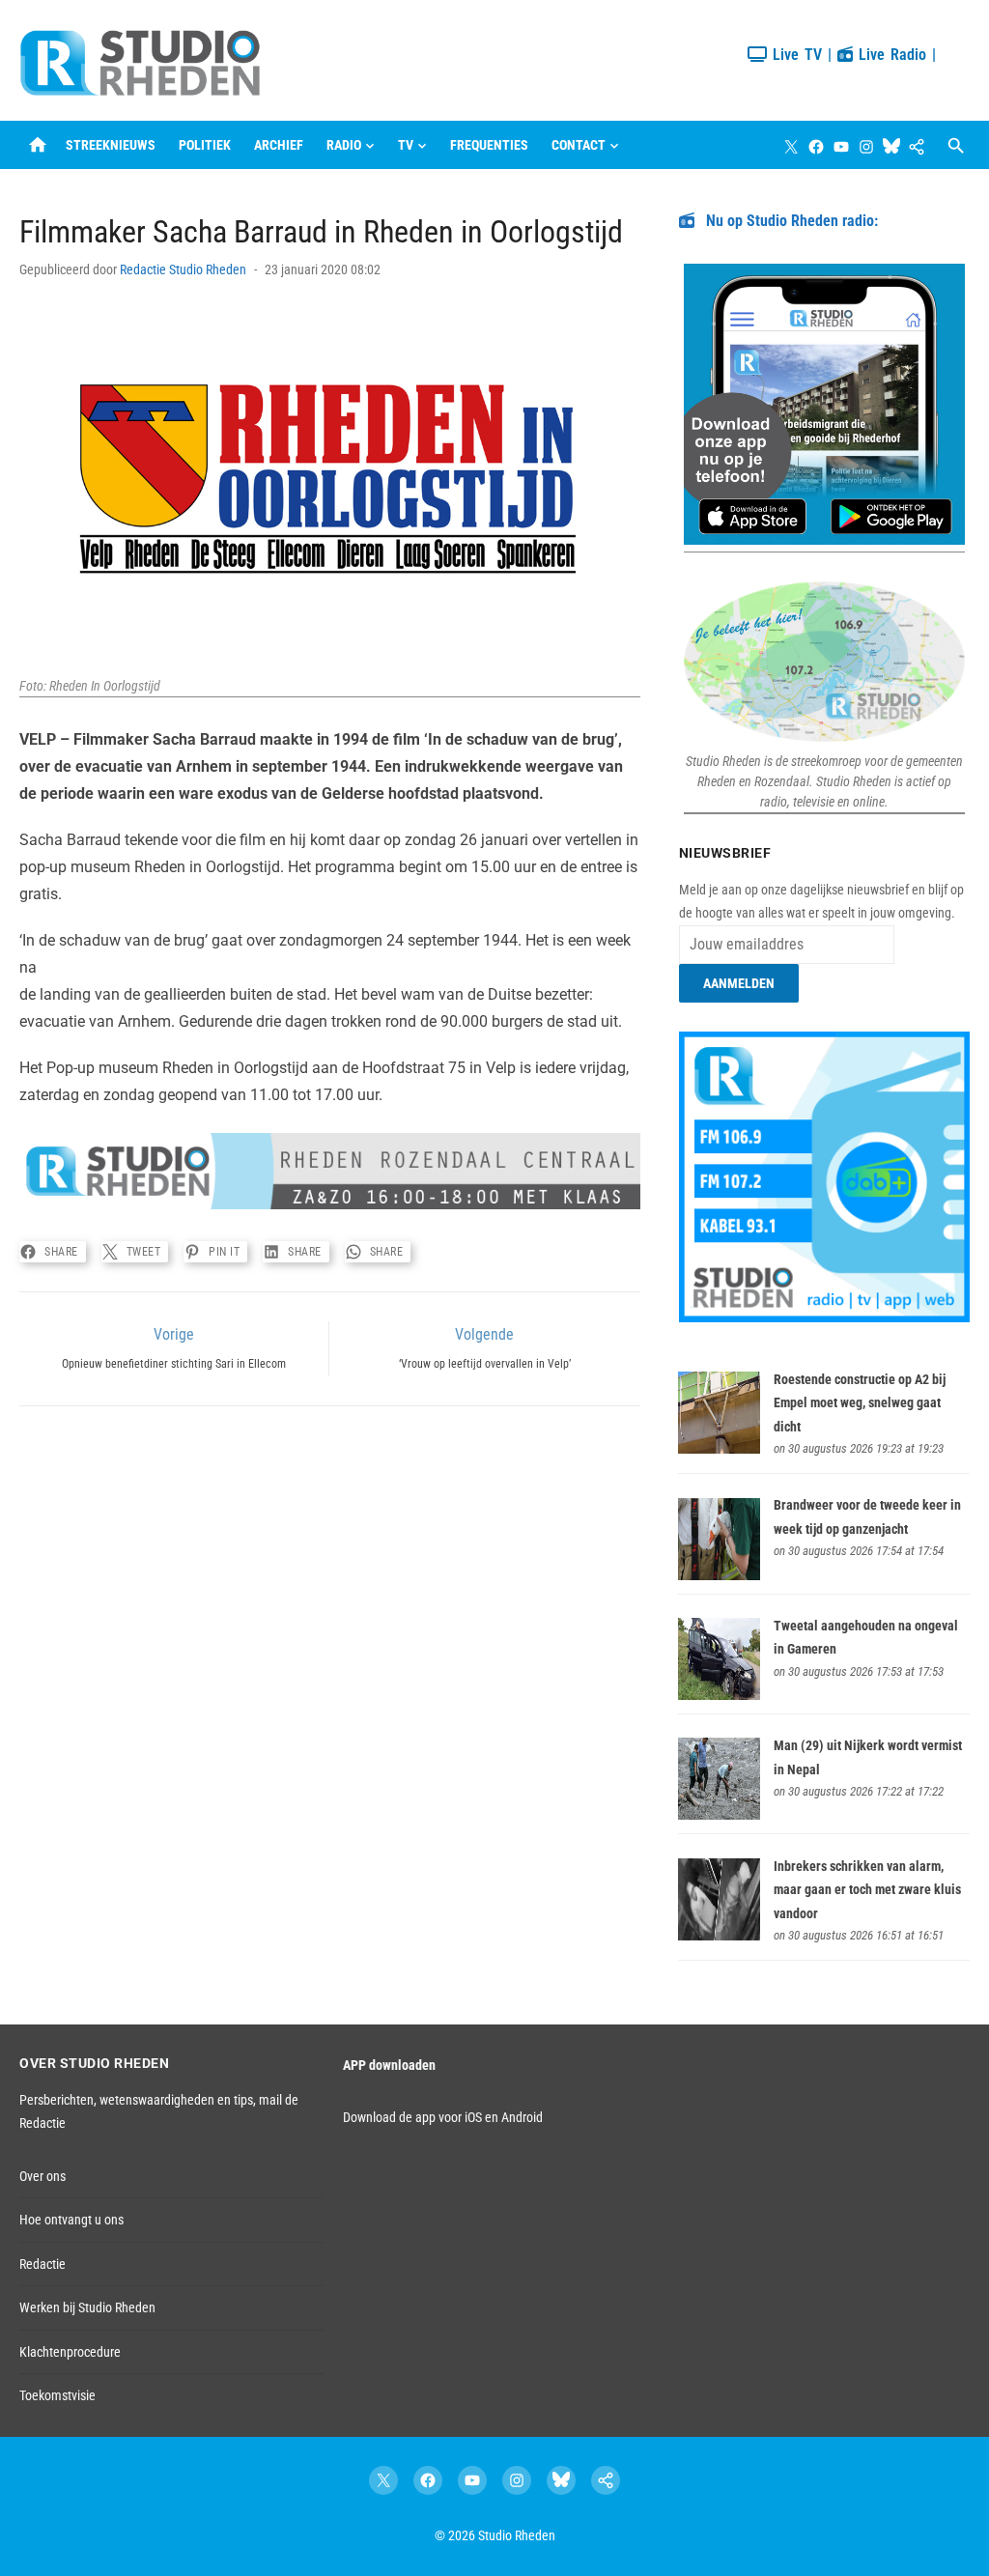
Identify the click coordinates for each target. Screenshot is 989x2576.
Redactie (42, 2264)
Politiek (205, 145)
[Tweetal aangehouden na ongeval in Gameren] (719, 1695)
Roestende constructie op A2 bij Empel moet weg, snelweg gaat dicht (860, 1403)
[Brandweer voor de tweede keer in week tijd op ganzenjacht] (719, 1575)
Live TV (794, 55)
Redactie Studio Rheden (183, 269)
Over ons (42, 2176)
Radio (344, 145)
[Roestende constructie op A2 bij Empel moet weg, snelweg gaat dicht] (719, 1449)
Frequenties (489, 145)
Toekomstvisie (57, 2395)
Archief (279, 145)
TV (406, 145)
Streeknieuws (111, 145)
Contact (579, 145)
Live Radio (890, 55)
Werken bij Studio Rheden (87, 2307)
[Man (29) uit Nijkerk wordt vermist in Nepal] (719, 1815)
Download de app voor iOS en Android (443, 2117)
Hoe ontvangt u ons (71, 2220)
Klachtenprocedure (70, 2352)
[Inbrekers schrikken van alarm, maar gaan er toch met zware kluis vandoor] (719, 1936)
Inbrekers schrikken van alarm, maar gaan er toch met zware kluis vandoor (867, 1890)
